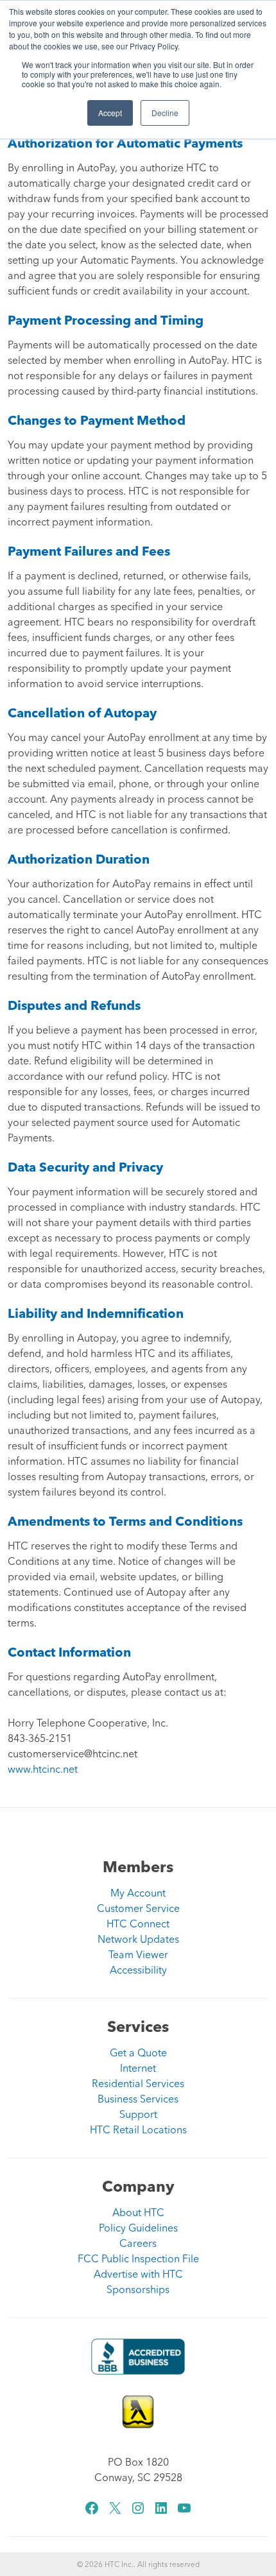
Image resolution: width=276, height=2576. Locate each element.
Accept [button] (110, 113)
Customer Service (138, 1908)
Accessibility (138, 1970)
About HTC (138, 2212)
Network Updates (138, 1939)
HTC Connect (138, 1923)
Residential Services (138, 2083)
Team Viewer (138, 1954)
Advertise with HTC (138, 2274)
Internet (138, 2068)
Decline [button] (165, 113)
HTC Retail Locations (138, 2129)
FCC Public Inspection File (138, 2258)
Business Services (138, 2099)
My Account (138, 1893)
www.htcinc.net (43, 1769)
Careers (138, 2243)
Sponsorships (138, 2289)
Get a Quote (138, 2052)
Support (138, 2114)
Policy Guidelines (138, 2228)
